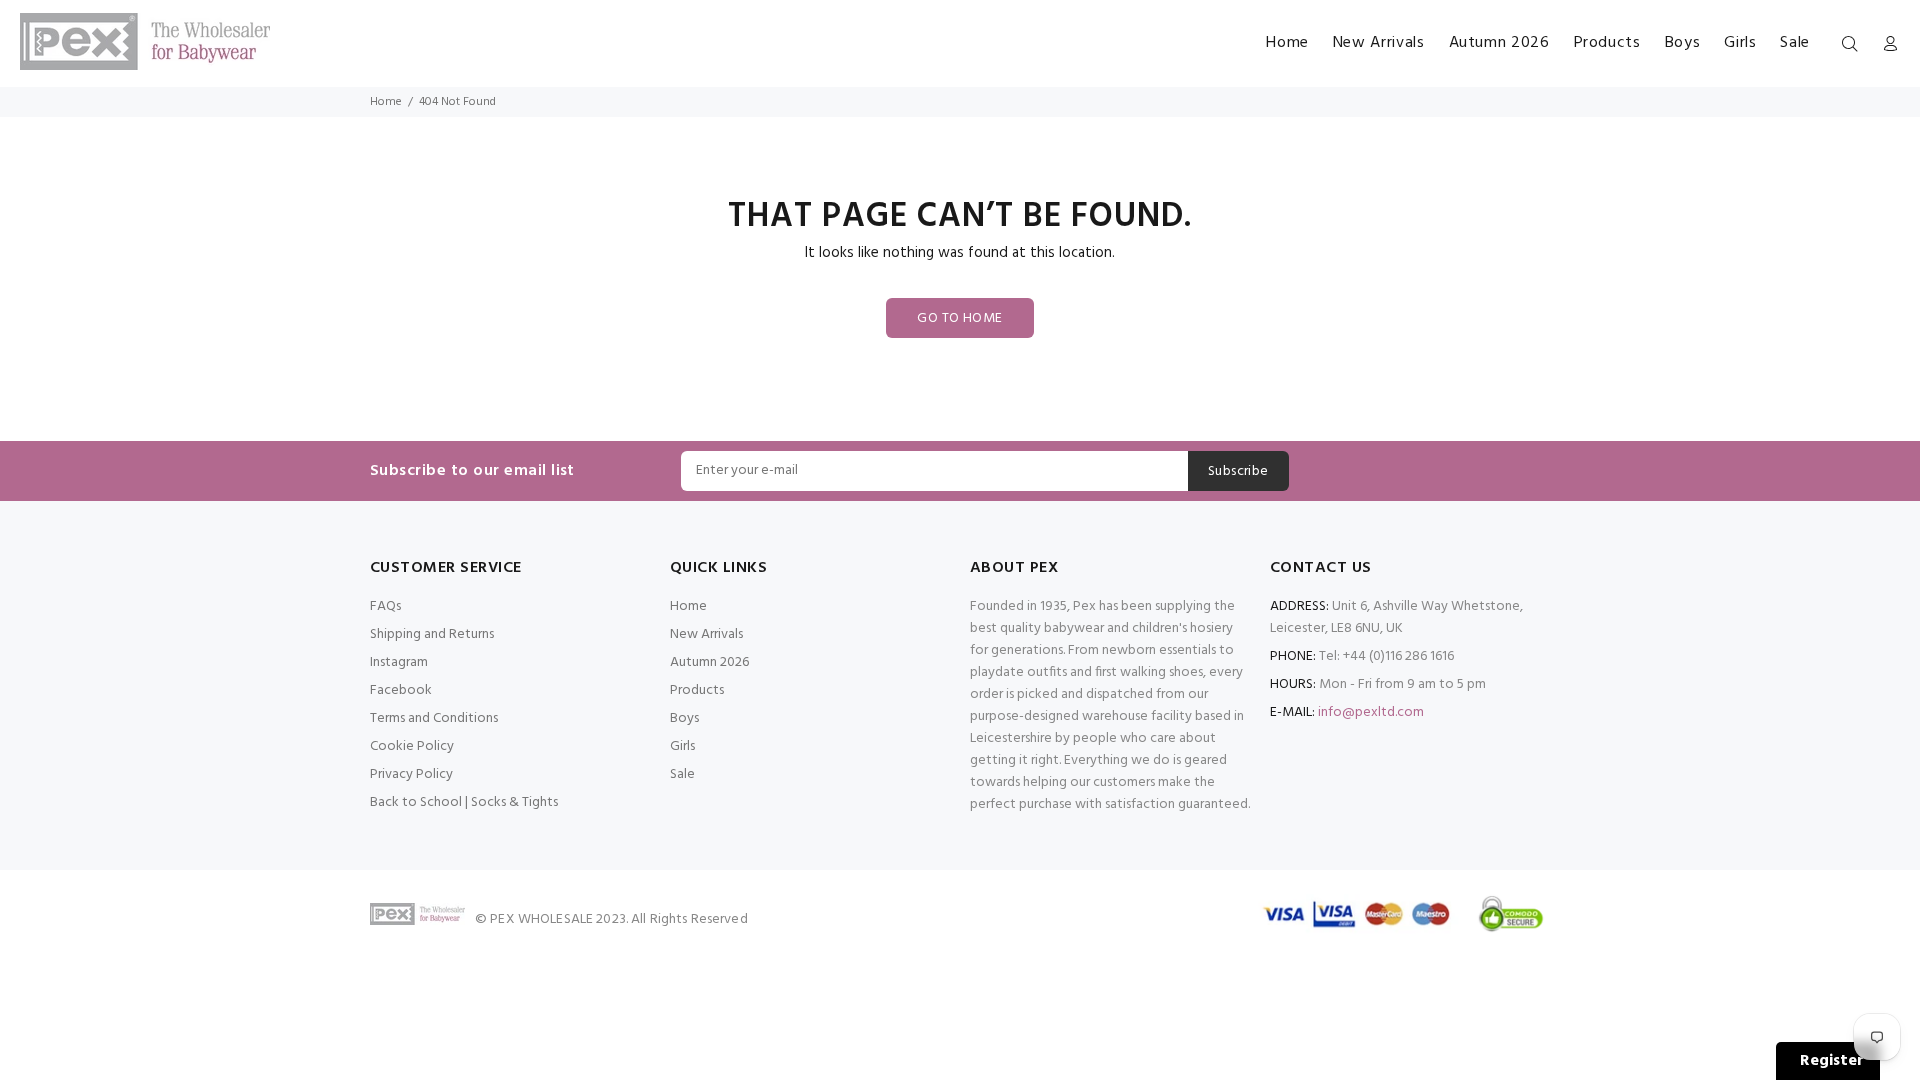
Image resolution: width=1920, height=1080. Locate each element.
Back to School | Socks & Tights (464, 802)
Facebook (401, 690)
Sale (682, 774)
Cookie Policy (412, 746)
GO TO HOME (959, 318)
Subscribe (1238, 471)
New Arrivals (706, 634)
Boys (684, 718)
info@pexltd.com (1371, 712)
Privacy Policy (411, 774)
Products (697, 690)
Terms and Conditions (434, 718)
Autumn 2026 (709, 662)
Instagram (399, 662)
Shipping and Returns (432, 634)
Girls (682, 746)
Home (386, 102)
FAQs (385, 606)
